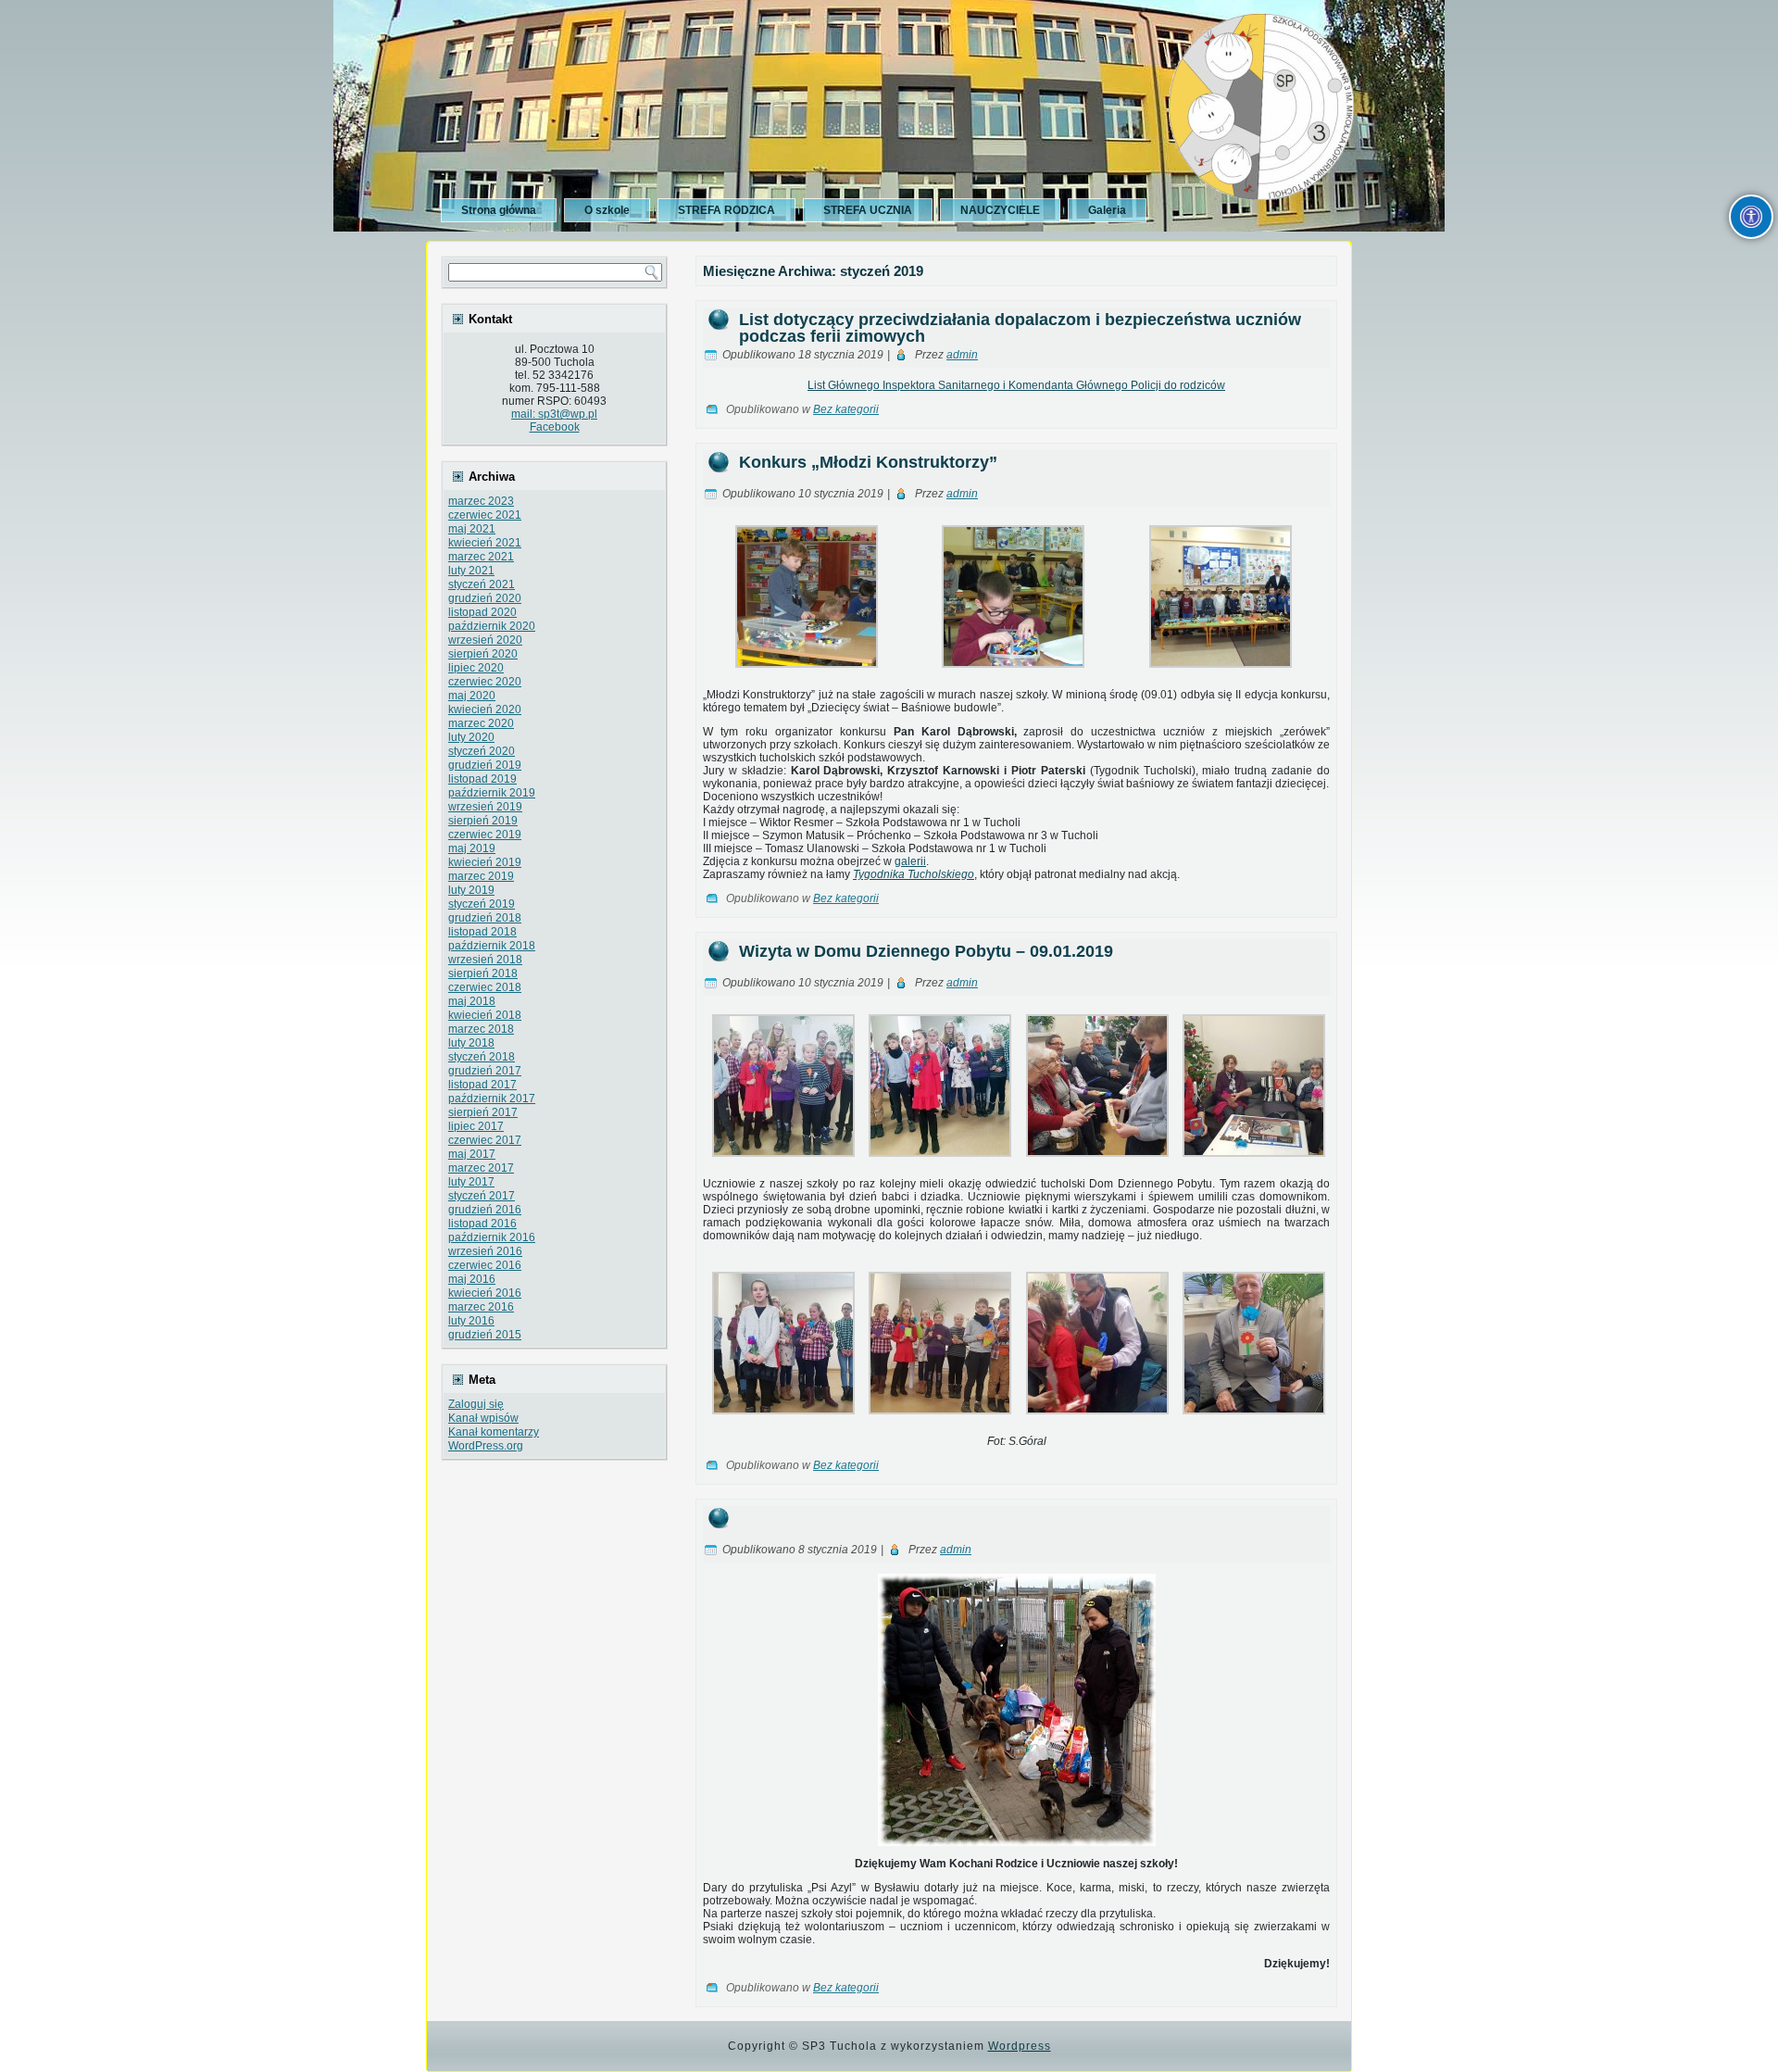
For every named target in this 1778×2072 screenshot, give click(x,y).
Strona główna (499, 210)
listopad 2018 (482, 932)
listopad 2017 (482, 1085)
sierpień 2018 (483, 973)
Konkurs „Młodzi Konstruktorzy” (868, 462)
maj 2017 (472, 1154)
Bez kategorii (846, 409)
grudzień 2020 (485, 598)
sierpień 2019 (483, 821)
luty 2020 (471, 737)
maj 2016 (472, 1279)
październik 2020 (492, 626)
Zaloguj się (476, 1404)
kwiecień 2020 (485, 710)
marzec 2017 (481, 1168)
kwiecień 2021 (485, 543)
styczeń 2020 (482, 751)
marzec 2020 (481, 723)
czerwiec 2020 (485, 682)
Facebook (555, 427)
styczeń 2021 (482, 584)
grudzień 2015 (485, 1335)
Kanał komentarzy (494, 1432)
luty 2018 (471, 1043)
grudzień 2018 (485, 918)
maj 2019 (472, 848)
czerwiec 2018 (485, 987)
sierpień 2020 (483, 654)
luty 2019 (471, 890)
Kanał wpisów (483, 1418)
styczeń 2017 (482, 1196)
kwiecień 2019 (485, 862)
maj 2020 (472, 696)
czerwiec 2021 (485, 515)
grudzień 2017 (485, 1071)
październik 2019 (492, 793)
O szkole (607, 210)
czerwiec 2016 (485, 1265)
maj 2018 (472, 1001)
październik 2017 (492, 1099)
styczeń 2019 (482, 904)
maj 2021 (472, 529)
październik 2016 (492, 1237)
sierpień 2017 (483, 1112)
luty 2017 (471, 1182)
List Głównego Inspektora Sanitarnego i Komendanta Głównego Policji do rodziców (1016, 385)
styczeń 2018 (482, 1057)
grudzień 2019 (485, 765)
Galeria (1107, 210)
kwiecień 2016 (485, 1293)
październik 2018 (492, 946)
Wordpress (1020, 2046)
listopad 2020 (482, 612)
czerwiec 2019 (485, 835)
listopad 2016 (482, 1224)
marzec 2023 (481, 501)
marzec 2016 (481, 1307)
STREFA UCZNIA (868, 210)
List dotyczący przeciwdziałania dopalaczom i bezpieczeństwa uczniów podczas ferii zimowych (1020, 328)
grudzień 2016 (485, 1210)
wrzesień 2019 (485, 807)
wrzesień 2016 (485, 1251)
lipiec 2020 (476, 668)
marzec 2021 (481, 557)
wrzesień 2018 (485, 960)
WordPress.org (486, 1446)
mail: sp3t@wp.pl (554, 414)
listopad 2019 (482, 779)
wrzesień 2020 (485, 640)
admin (962, 355)
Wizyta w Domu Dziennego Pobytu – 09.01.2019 (926, 951)
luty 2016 (471, 1321)
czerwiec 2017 (485, 1140)
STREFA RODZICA (726, 210)
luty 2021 (471, 571)
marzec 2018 (481, 1029)
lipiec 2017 (476, 1126)
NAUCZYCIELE (1000, 210)
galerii (910, 861)
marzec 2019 (481, 876)
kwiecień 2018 (485, 1015)
